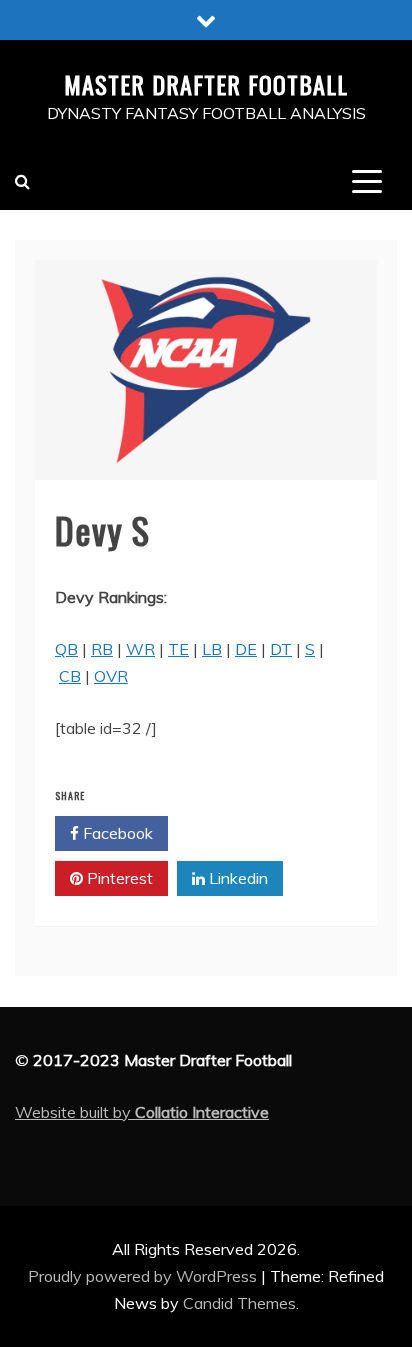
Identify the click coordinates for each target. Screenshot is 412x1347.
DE (246, 649)
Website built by (142, 1112)
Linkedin (236, 878)
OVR (111, 676)
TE (178, 649)
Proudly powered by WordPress (144, 1276)
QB (66, 649)
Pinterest (118, 878)
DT (281, 649)
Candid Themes (239, 1303)
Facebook (116, 833)
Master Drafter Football (206, 84)
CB (70, 676)
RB (102, 649)
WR (140, 649)
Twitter (234, 833)
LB (212, 649)
